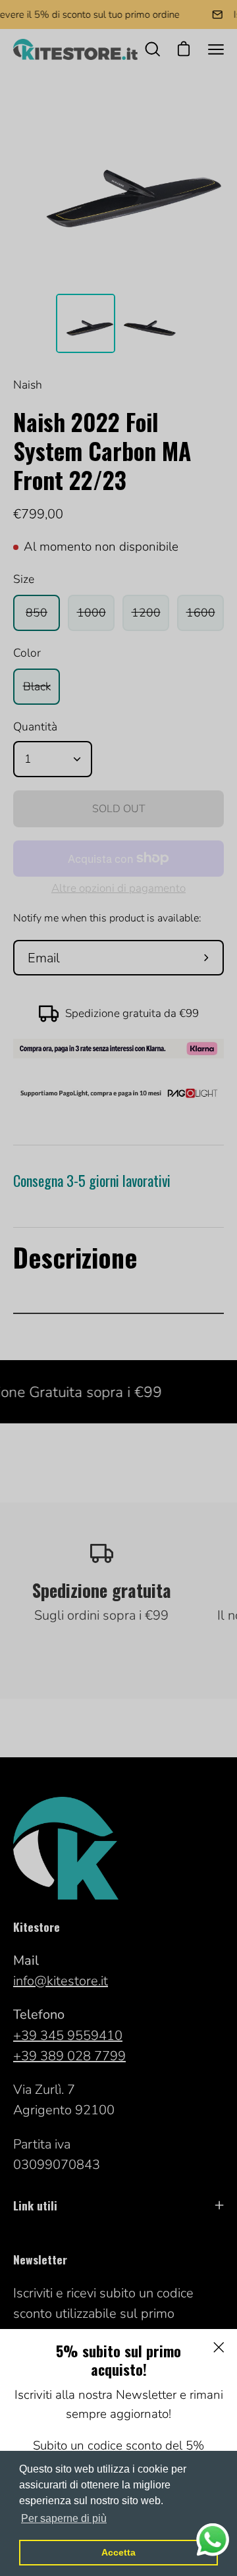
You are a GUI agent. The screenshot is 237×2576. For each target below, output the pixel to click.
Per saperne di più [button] (64, 2518)
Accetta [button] (118, 2552)
